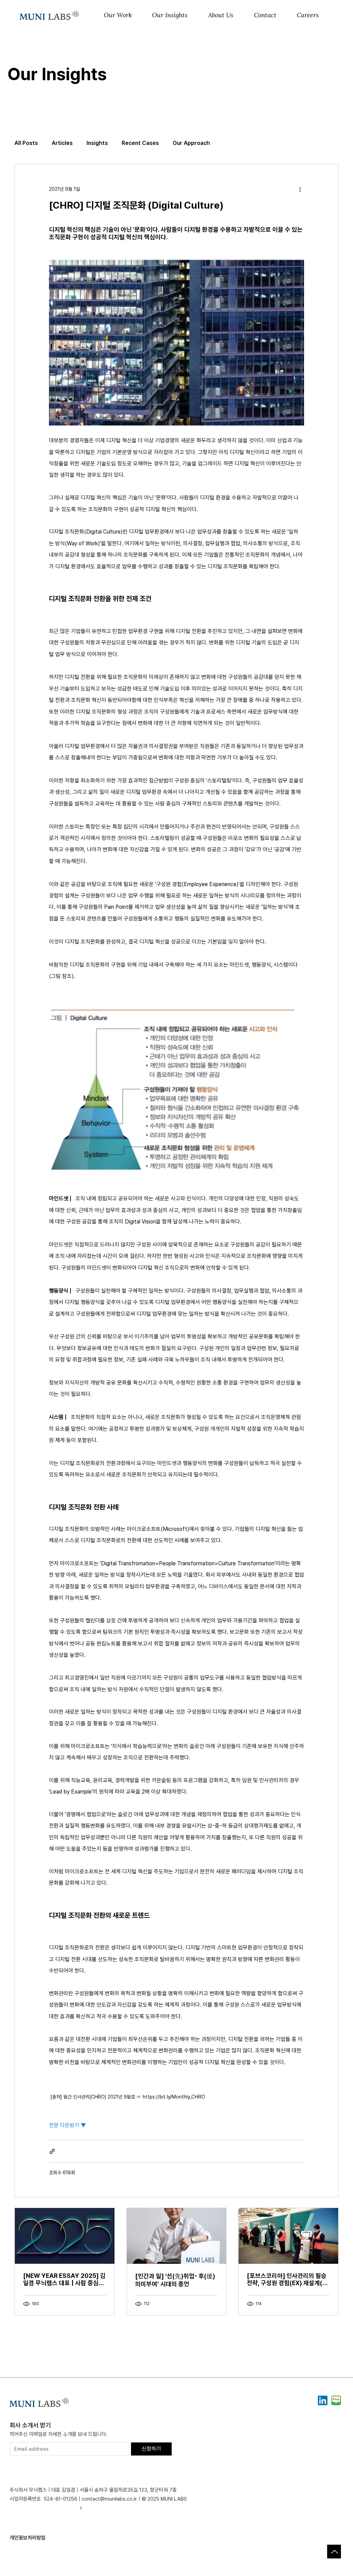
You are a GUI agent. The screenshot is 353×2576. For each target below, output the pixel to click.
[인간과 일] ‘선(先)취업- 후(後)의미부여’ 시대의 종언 (175, 2280)
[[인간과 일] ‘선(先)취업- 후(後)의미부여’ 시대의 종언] (177, 2236)
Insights (97, 143)
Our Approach (191, 143)
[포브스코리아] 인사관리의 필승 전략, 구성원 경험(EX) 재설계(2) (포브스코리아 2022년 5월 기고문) (288, 2279)
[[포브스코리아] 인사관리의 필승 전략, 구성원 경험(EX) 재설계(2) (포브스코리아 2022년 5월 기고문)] (288, 2236)
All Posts (26, 143)
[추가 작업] (300, 189)
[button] (118, 16)
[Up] (334, 2552)
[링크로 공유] (52, 2151)
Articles (62, 143)
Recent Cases (140, 143)
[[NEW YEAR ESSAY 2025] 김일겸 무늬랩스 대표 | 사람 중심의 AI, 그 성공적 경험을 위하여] (65, 2236)
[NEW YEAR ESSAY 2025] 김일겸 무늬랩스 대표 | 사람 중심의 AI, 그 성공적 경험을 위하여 (64, 2279)
